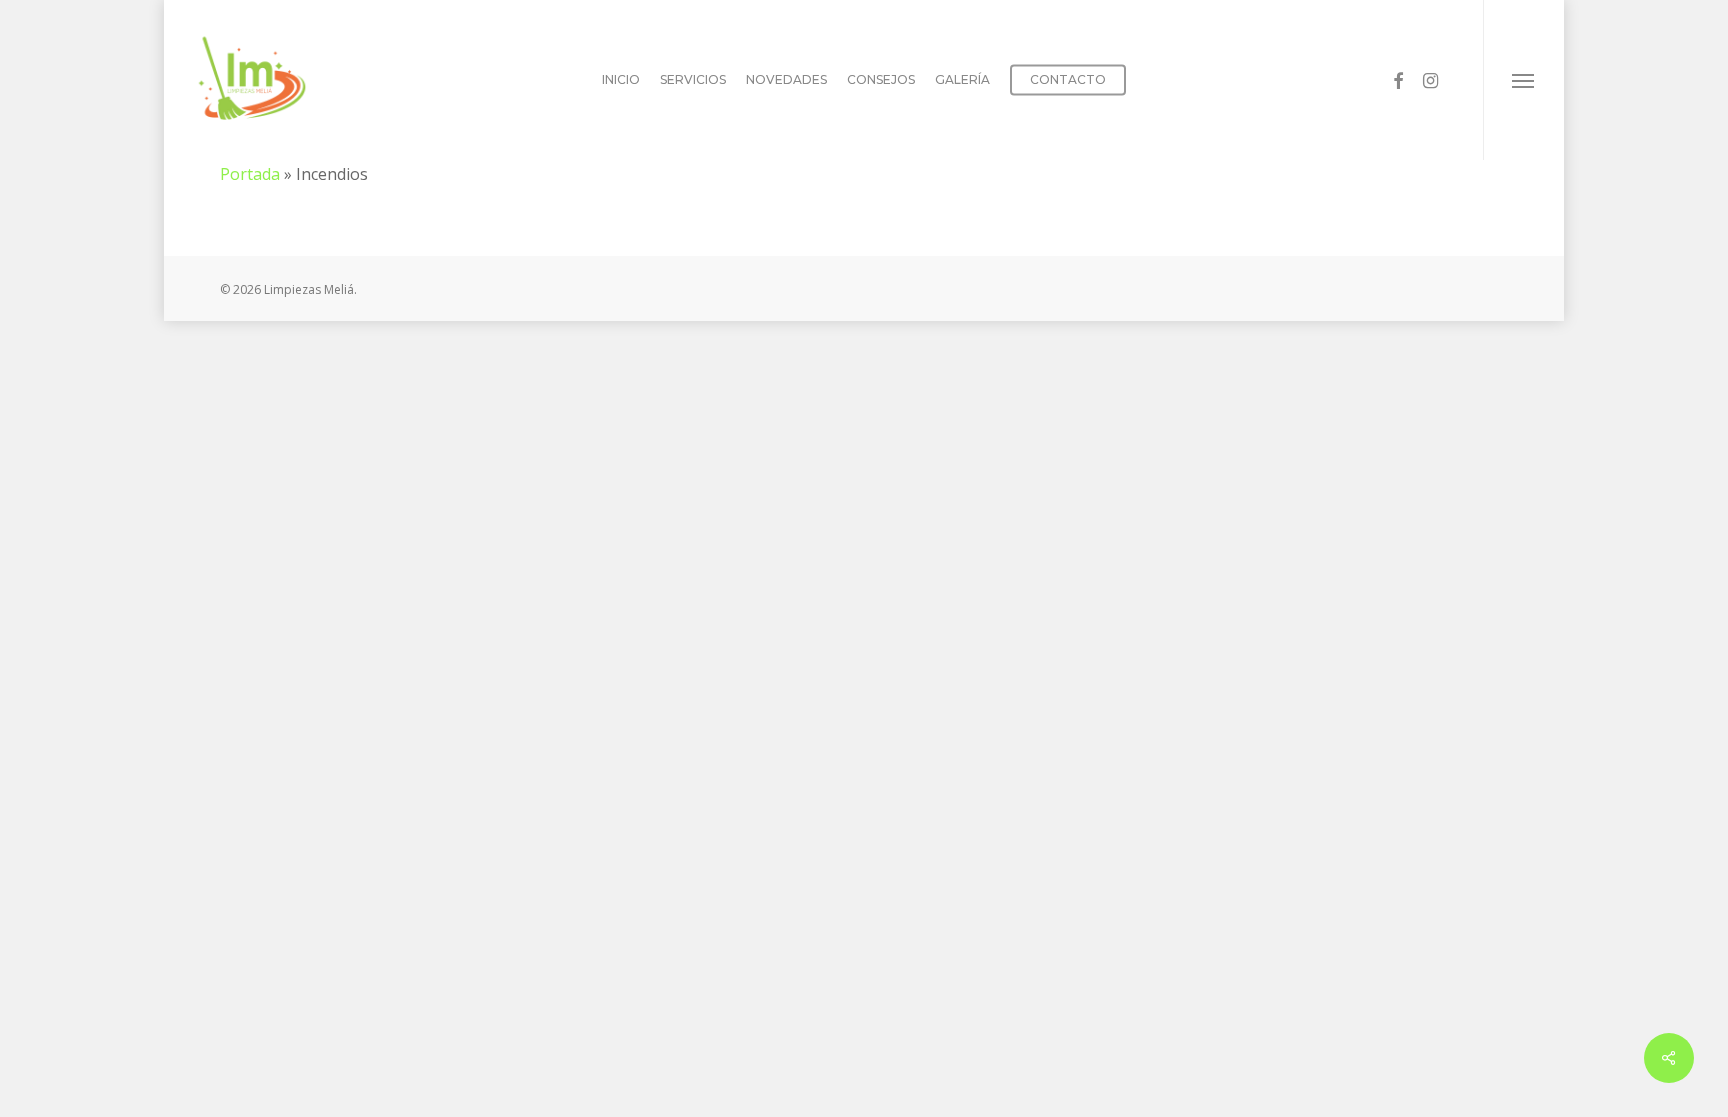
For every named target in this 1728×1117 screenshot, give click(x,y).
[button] (1523, 80)
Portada (250, 174)
